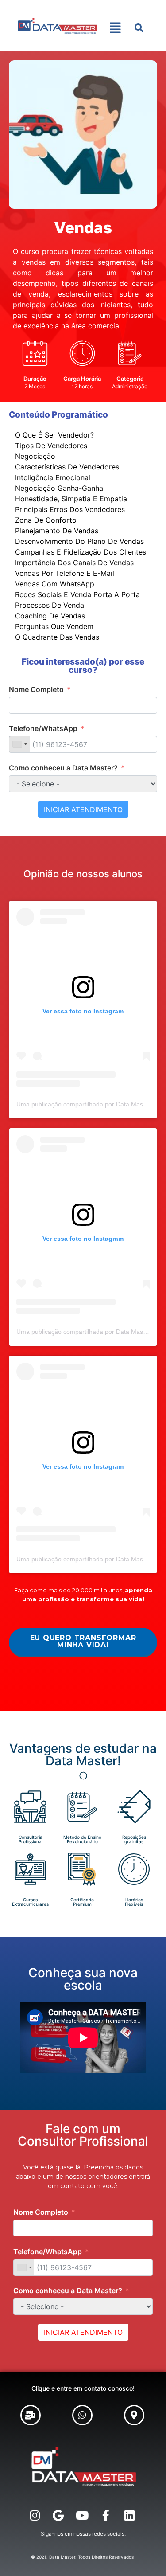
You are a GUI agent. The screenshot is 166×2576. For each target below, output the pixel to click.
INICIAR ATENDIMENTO (83, 809)
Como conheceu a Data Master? (63, 768)
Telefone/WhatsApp (43, 728)
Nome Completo (36, 689)
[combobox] (19, 744)
